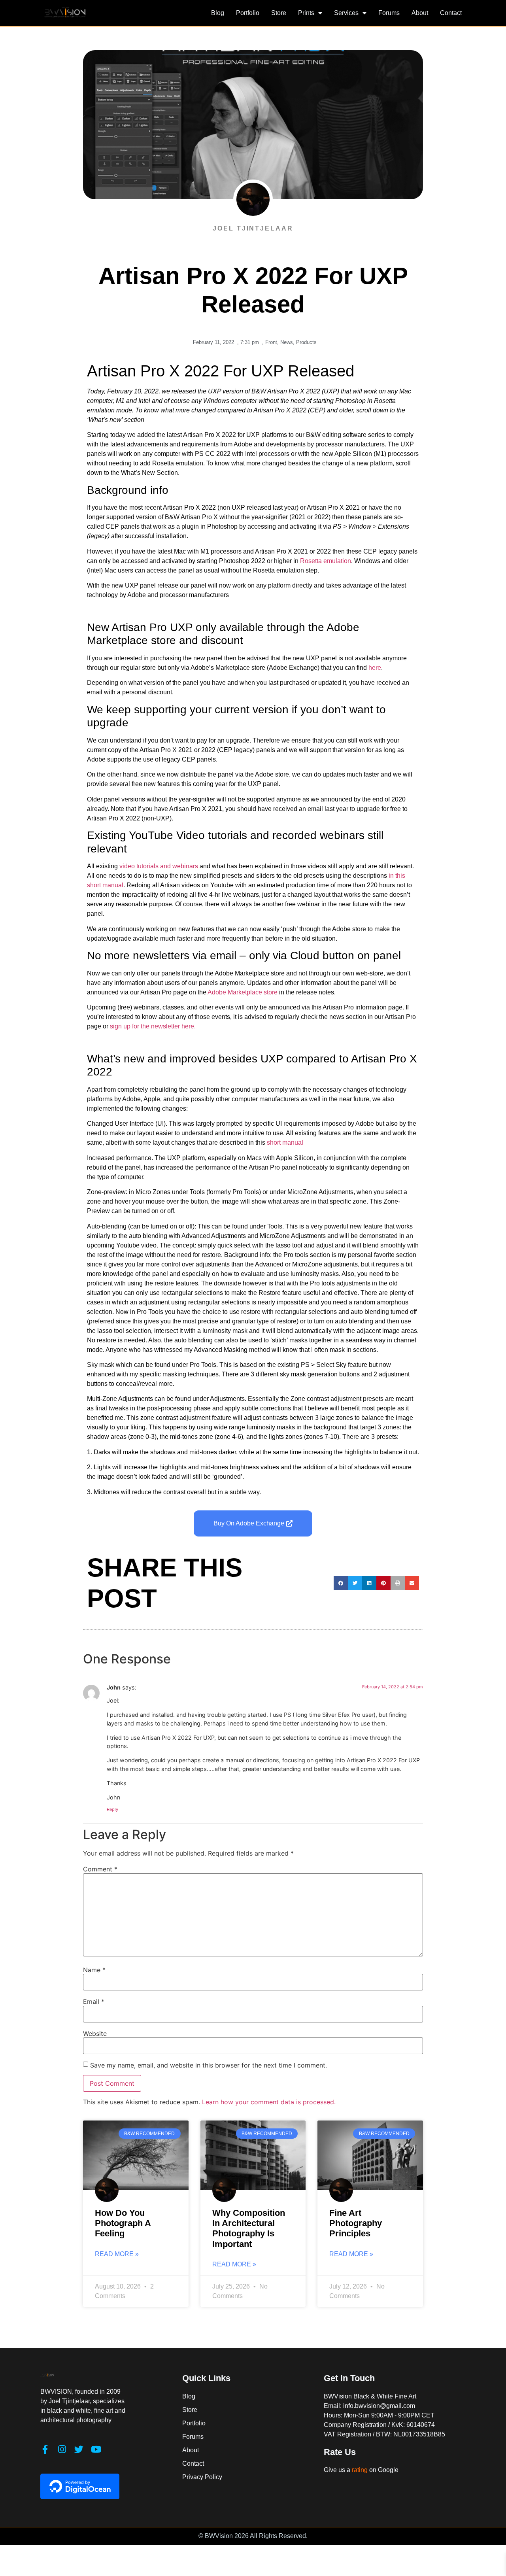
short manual (285, 1142)
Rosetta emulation (326, 561)
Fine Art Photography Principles (356, 2223)
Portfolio (248, 13)
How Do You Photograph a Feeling (123, 2223)
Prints (306, 13)
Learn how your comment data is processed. (269, 2102)
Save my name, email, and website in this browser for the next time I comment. (209, 2065)
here (375, 668)
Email (94, 2001)
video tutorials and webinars (159, 866)
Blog (218, 13)
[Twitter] (79, 2449)
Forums (389, 13)
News (287, 342)
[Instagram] (62, 2449)
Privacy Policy (202, 2477)
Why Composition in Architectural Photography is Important (249, 2228)
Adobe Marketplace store (243, 992)
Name (94, 1970)
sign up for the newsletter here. (153, 1026)
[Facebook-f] (45, 2449)
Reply (112, 1809)
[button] (341, 1583)
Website (95, 2034)
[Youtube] (96, 2449)
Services (346, 13)
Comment (100, 1869)
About (420, 13)
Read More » (117, 2254)
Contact (451, 13)
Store (279, 13)
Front (271, 342)
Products (306, 342)
